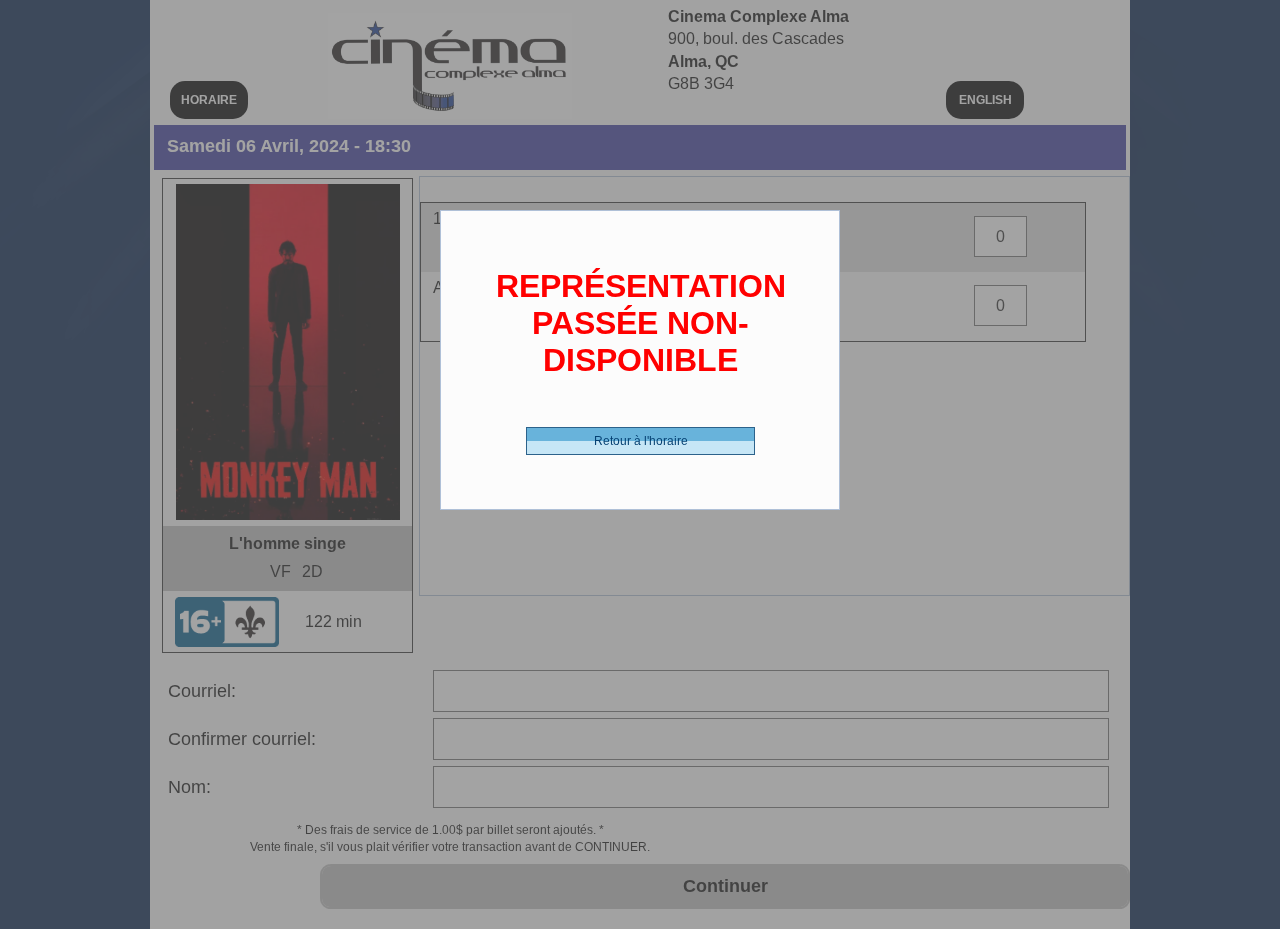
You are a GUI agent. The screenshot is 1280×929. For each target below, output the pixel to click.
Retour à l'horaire (641, 441)
